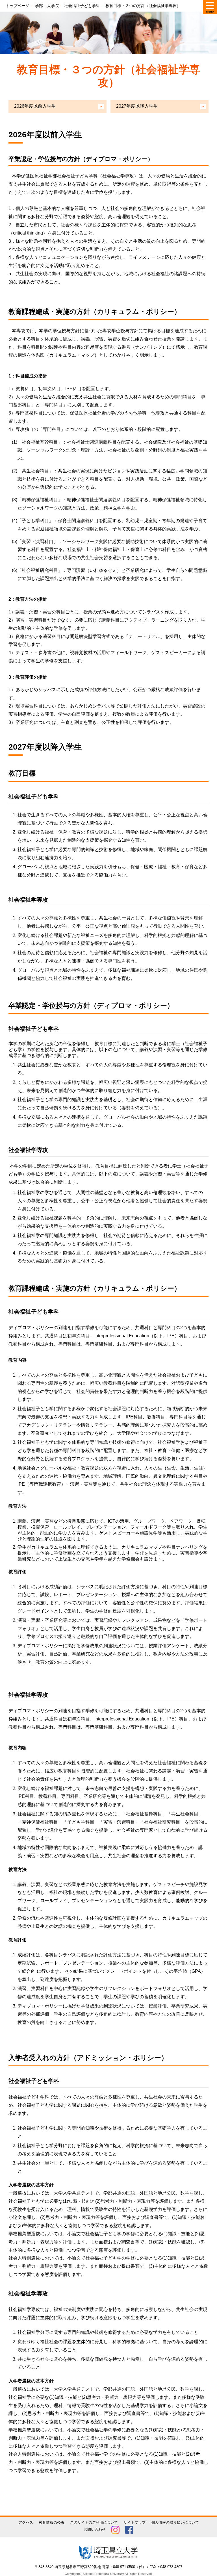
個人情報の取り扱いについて (175, 2522)
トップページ (18, 6)
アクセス (26, 2522)
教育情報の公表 (52, 2522)
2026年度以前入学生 (35, 106)
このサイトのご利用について (94, 2522)
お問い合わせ (95, 2530)
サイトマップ (134, 2522)
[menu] (210, 7)
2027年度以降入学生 (137, 106)
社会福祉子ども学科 (82, 6)
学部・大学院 (47, 6)
